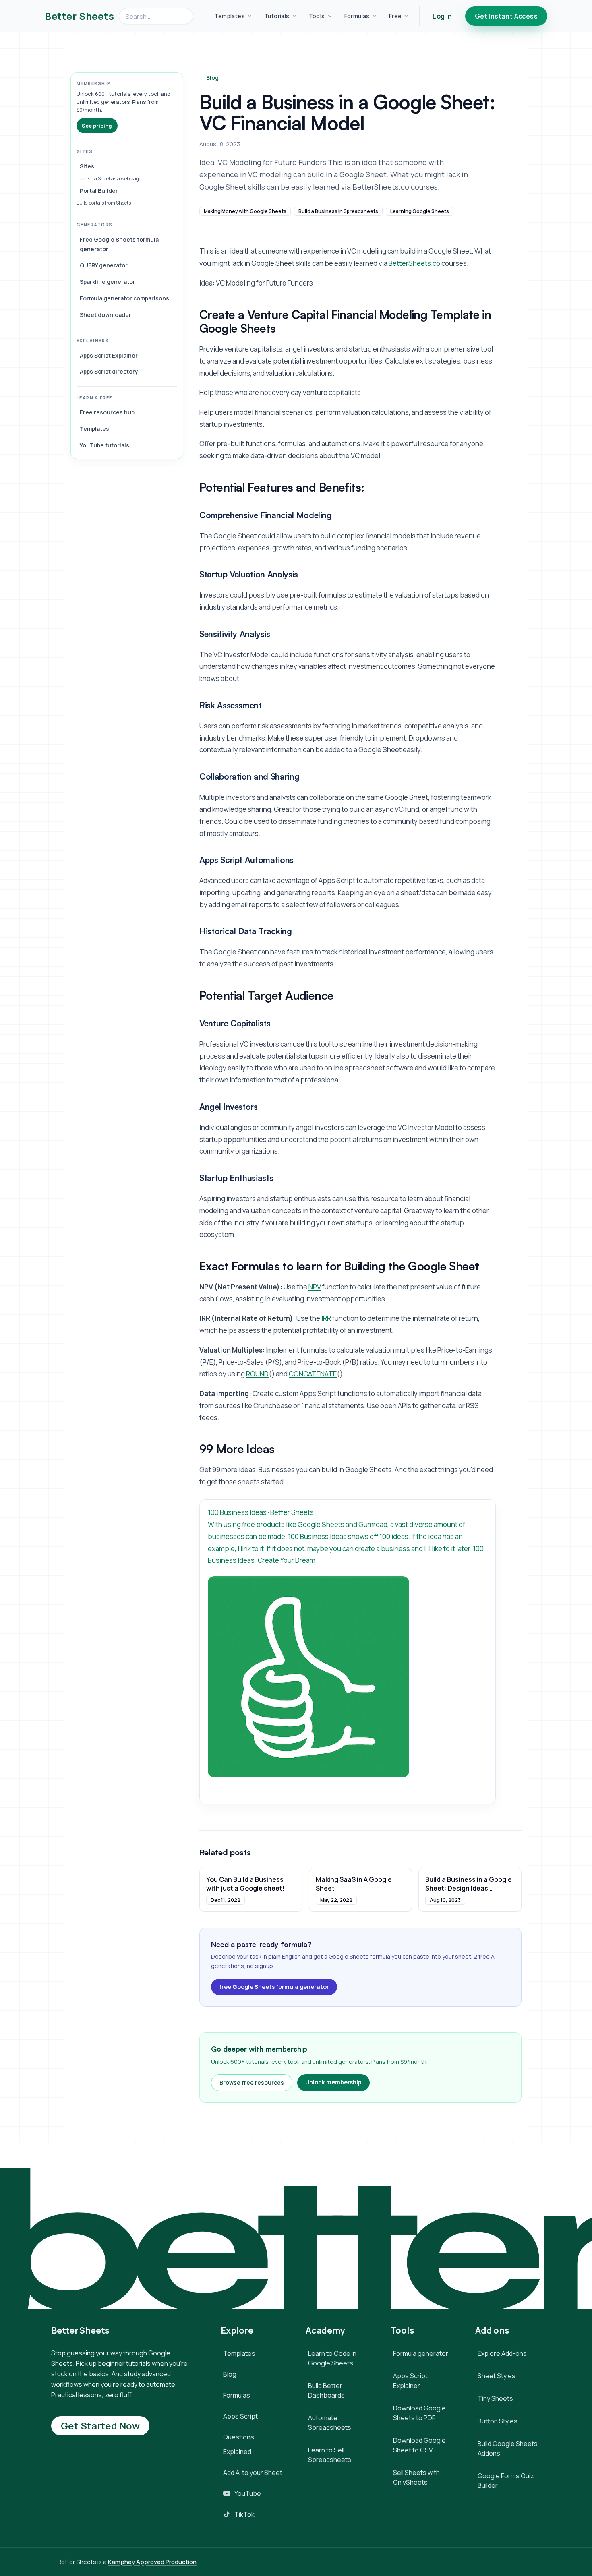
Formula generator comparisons (124, 298)
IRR (326, 1318)
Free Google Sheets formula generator (119, 244)
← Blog (209, 78)
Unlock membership (333, 2082)
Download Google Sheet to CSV (419, 2445)
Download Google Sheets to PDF (419, 2413)
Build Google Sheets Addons (508, 2448)
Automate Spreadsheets (330, 2423)
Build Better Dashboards (326, 2390)
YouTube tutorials (105, 445)
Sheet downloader (106, 315)
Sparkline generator (108, 282)
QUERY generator (104, 265)
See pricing (97, 126)
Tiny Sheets (495, 2398)
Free (395, 16)
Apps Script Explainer (109, 355)
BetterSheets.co (414, 263)
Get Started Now (100, 2426)
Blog (230, 2374)
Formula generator (421, 2353)
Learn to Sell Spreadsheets (330, 2455)
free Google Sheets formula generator (274, 1987)
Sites (87, 166)
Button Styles (498, 2421)
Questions (239, 2437)
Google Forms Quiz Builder (506, 2481)
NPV (315, 1287)
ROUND (257, 1374)
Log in (442, 16)
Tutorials (277, 16)
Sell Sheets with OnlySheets (416, 2477)
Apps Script (240, 2416)
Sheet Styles (497, 2376)
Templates (230, 16)
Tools (317, 16)
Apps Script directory (109, 371)
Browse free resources (252, 2083)
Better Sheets (79, 16)
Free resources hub (107, 412)
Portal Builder (99, 191)
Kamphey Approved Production (152, 2562)
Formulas (357, 16)
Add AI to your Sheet (253, 2473)
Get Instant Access (506, 16)
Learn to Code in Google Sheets (332, 2358)
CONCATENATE (313, 1374)
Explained (237, 2452)
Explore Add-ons (502, 2353)
